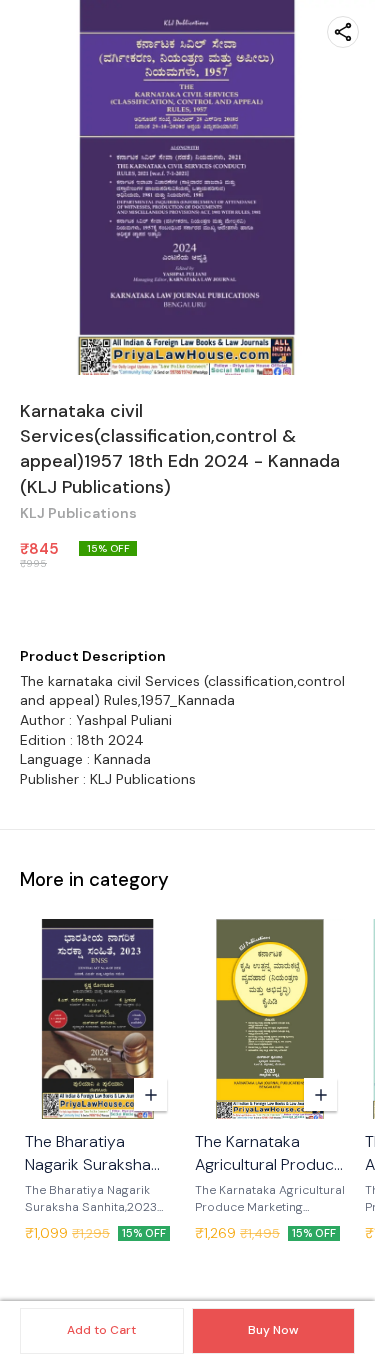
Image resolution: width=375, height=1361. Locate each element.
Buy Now (273, 1330)
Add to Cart (101, 1330)
